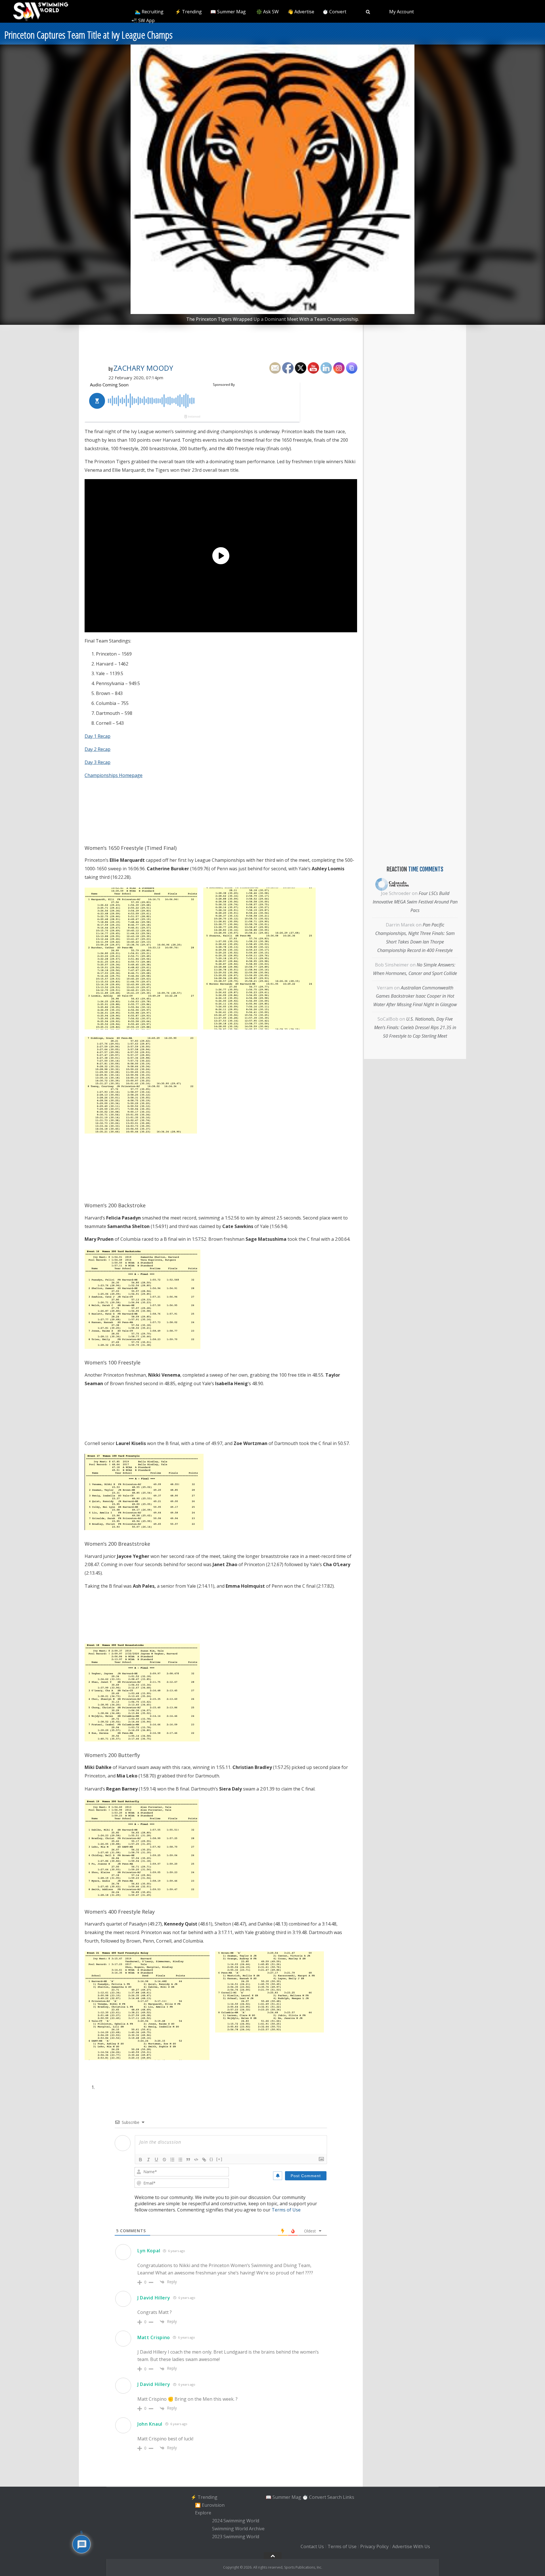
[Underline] (156, 2160)
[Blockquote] (188, 2160)
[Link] (204, 2160)
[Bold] (141, 2160)
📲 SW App (143, 20)
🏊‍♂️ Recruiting (149, 12)
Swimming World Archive (238, 2529)
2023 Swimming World (236, 2537)
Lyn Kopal (149, 2251)
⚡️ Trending (188, 12)
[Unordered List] (180, 2160)
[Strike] (164, 2160)
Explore (203, 2513)
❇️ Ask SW (268, 12)
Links (349, 2497)
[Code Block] (196, 2160)
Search (335, 2497)
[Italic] (148, 2160)
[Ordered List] (172, 2160)
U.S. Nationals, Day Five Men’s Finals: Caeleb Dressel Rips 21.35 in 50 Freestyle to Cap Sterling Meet (415, 1027)
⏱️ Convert (334, 12)
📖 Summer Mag (228, 12)
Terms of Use (286, 2210)
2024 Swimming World (236, 2521)
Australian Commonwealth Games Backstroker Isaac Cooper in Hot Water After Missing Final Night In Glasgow (415, 996)
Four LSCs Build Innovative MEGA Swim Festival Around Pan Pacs (415, 902)
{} (211, 2159)
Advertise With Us (411, 2547)
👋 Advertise (301, 12)
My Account (402, 12)
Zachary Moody (143, 368)
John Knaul (150, 2424)
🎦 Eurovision (210, 2505)
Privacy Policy (374, 2547)
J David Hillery (154, 2298)
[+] (219, 2159)
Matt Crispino (154, 2337)
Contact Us (312, 2547)
